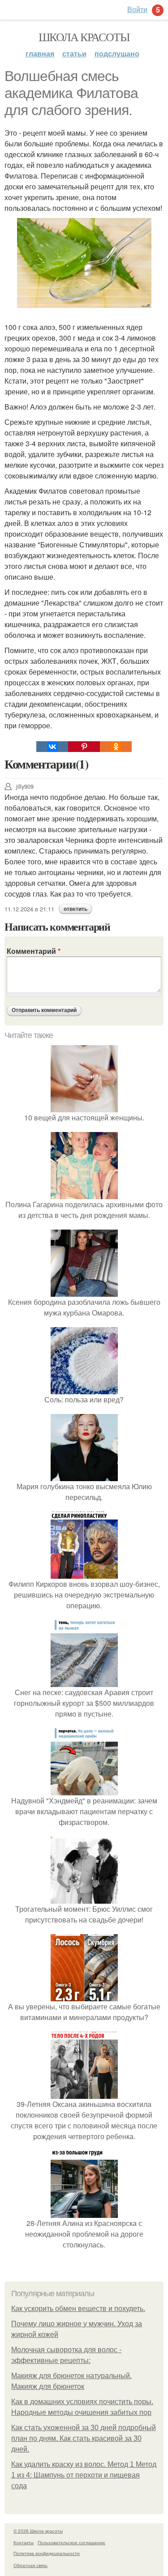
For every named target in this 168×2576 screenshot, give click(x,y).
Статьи (74, 53)
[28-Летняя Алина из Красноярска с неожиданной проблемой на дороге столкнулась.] (84, 2212)
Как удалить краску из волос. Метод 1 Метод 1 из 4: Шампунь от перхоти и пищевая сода (84, 2475)
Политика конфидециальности (47, 2553)
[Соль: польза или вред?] (84, 1389)
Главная (40, 53)
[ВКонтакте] (52, 747)
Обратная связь (30, 2565)
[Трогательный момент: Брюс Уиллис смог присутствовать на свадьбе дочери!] (84, 1898)
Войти (137, 9)
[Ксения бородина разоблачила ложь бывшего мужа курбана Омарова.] (84, 1291)
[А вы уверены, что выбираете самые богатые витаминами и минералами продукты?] (84, 1996)
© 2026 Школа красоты (38, 2531)
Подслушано (117, 53)
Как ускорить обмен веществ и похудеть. (78, 2309)
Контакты (24, 2542)
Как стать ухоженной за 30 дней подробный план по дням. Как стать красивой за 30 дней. (84, 2438)
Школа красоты (84, 37)
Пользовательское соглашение (71, 2542)
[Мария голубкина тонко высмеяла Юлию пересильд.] (84, 1476)
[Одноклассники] (116, 747)
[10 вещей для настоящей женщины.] (84, 1107)
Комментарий (34, 951)
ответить (75, 909)
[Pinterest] (84, 747)
